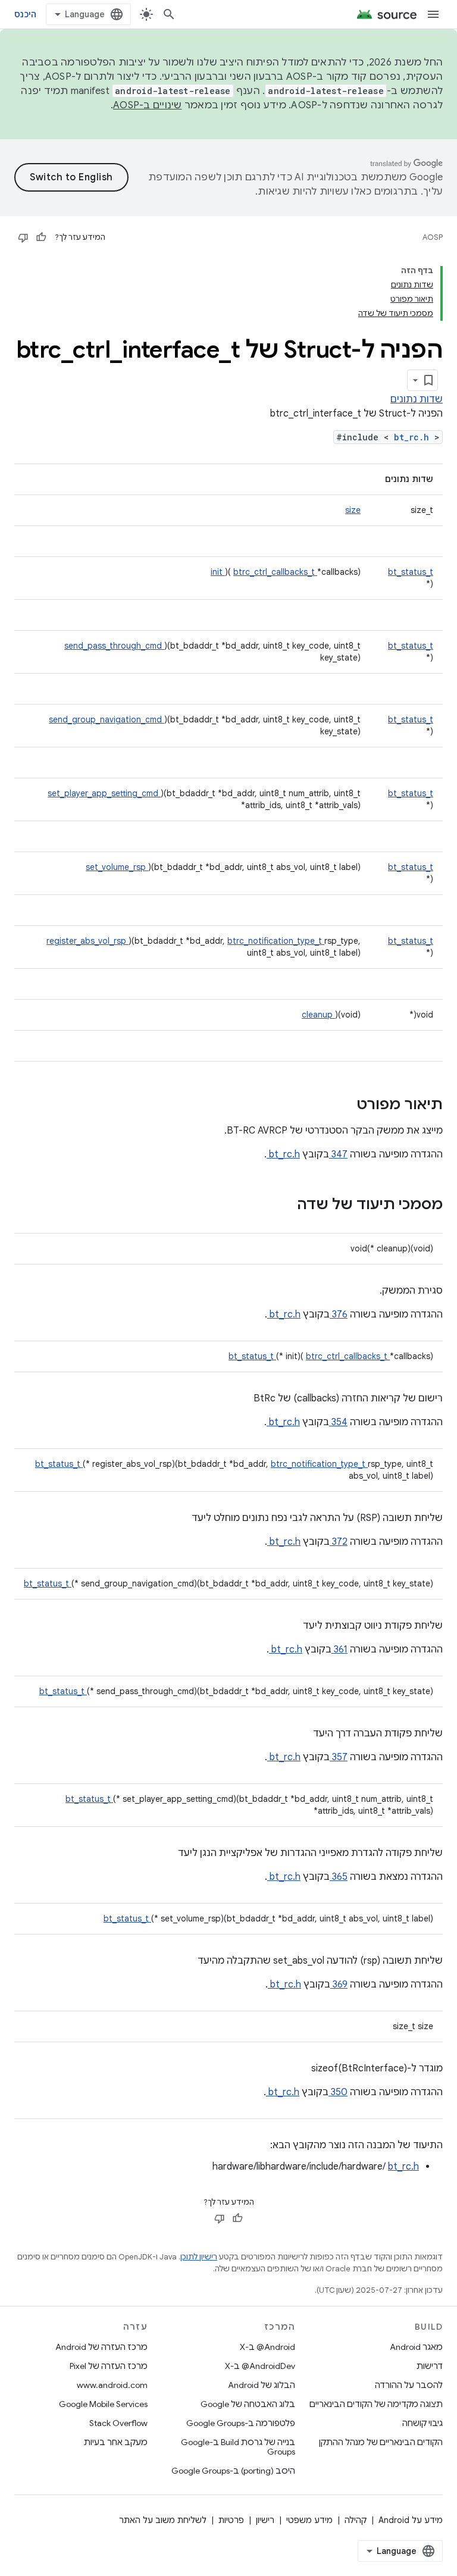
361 (339, 1649)
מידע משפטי (309, 2520)
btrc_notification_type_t (276, 941)
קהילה (356, 2520)
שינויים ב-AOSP (148, 105)
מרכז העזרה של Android (101, 2347)
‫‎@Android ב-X (267, 2347)
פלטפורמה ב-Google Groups (241, 2423)
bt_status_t (411, 572)
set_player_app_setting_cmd (104, 793)
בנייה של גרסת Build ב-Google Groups (238, 2447)
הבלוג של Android (262, 2385)
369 (339, 1985)
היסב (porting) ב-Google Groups (233, 2471)
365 (339, 1877)
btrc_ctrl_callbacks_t (275, 572)
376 (339, 1314)
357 (339, 1757)
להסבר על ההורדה (409, 2385)
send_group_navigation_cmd (107, 719)
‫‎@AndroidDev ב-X (260, 2366)
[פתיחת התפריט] (433, 14)
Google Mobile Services (103, 2404)
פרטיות (231, 2520)
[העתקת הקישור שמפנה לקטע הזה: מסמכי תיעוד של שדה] (281, 1206)
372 (339, 1542)
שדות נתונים (417, 399)
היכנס (25, 14)
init (218, 572)
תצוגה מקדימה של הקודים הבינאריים (376, 2404)
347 (338, 1154)
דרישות (430, 2366)
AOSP (433, 237)
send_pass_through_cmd (114, 646)
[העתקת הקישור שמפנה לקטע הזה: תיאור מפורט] (341, 1106)
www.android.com (112, 2385)
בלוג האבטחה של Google (248, 2404)
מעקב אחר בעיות (116, 2442)
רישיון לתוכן (199, 2257)
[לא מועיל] (23, 237)
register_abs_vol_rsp (87, 941)
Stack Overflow (118, 2423)
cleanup (318, 1015)
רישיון (265, 2520)
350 (338, 2092)
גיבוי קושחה (422, 2423)
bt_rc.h (414, 437)
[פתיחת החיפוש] (169, 14)
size (353, 510)
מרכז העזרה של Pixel (109, 2366)
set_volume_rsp (117, 867)
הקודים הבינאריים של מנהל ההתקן (381, 2442)
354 (338, 1422)
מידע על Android (411, 2520)
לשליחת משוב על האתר (163, 2520)
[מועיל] (41, 237)
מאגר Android (416, 2347)
